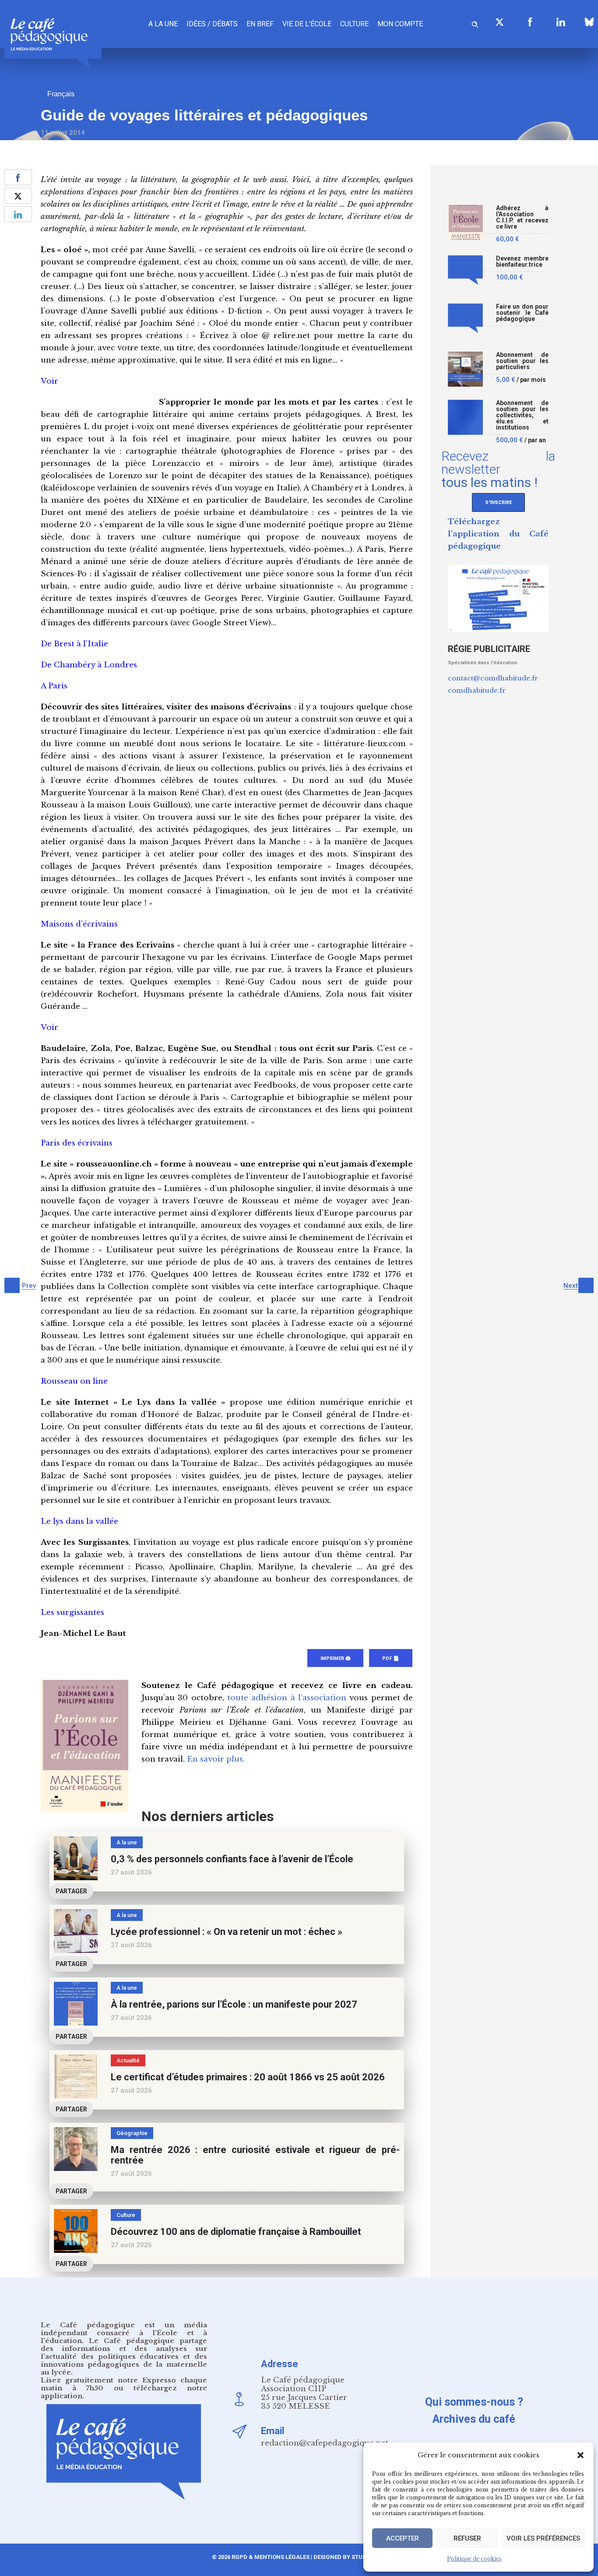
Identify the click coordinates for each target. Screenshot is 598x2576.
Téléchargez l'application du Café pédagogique (498, 534)
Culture (354, 24)
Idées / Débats (212, 24)
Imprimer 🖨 (335, 1658)
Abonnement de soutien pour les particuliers (522, 361)
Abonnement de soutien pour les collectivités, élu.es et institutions (522, 415)
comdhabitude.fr (477, 690)
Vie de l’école (307, 24)
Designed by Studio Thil (349, 2557)
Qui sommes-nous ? (474, 2402)
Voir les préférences (543, 2538)
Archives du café (474, 2419)
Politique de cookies (474, 2559)
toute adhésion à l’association (287, 1698)
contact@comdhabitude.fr (493, 678)
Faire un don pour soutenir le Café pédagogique (522, 313)
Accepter (403, 2538)
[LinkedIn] (561, 22)
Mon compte (400, 24)
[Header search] (475, 23)
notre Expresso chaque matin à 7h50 (124, 2384)
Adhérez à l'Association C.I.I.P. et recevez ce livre (522, 217)
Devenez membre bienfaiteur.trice (522, 262)
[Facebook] (530, 22)
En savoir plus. (216, 1759)
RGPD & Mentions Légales (271, 2557)
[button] (580, 2455)
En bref (260, 24)
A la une (163, 24)
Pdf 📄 (391, 1658)
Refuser (467, 2538)
